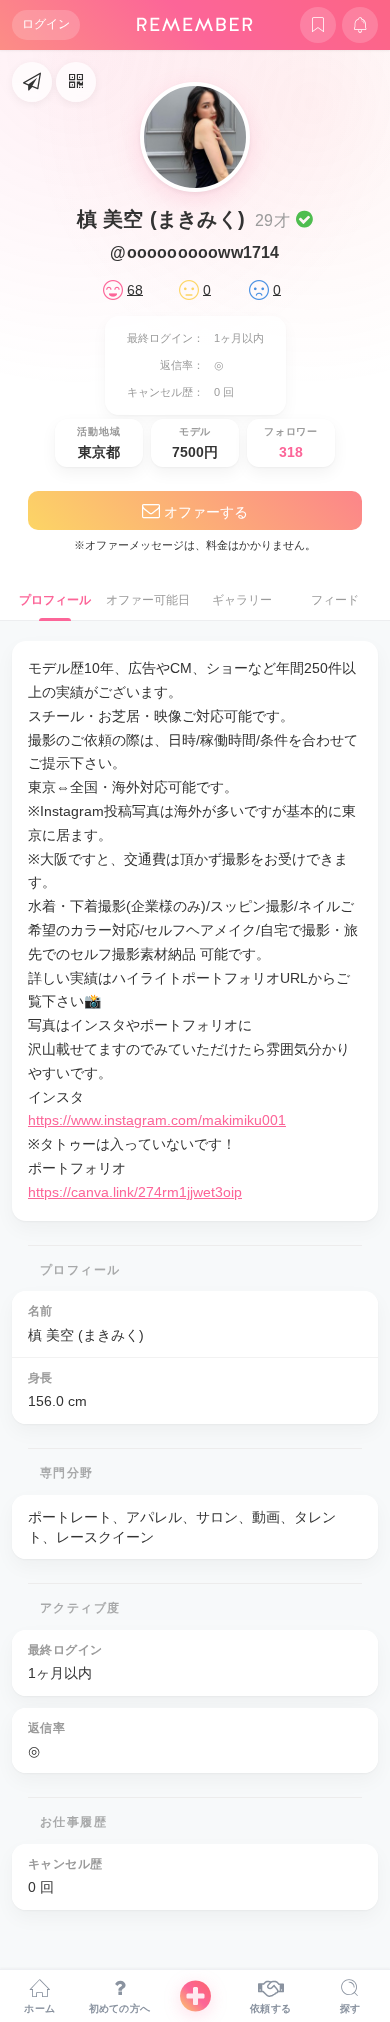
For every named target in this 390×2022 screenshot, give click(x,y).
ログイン (46, 24)
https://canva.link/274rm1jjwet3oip (135, 1192)
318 (291, 452)
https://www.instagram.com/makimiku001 (157, 1120)
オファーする (204, 512)
